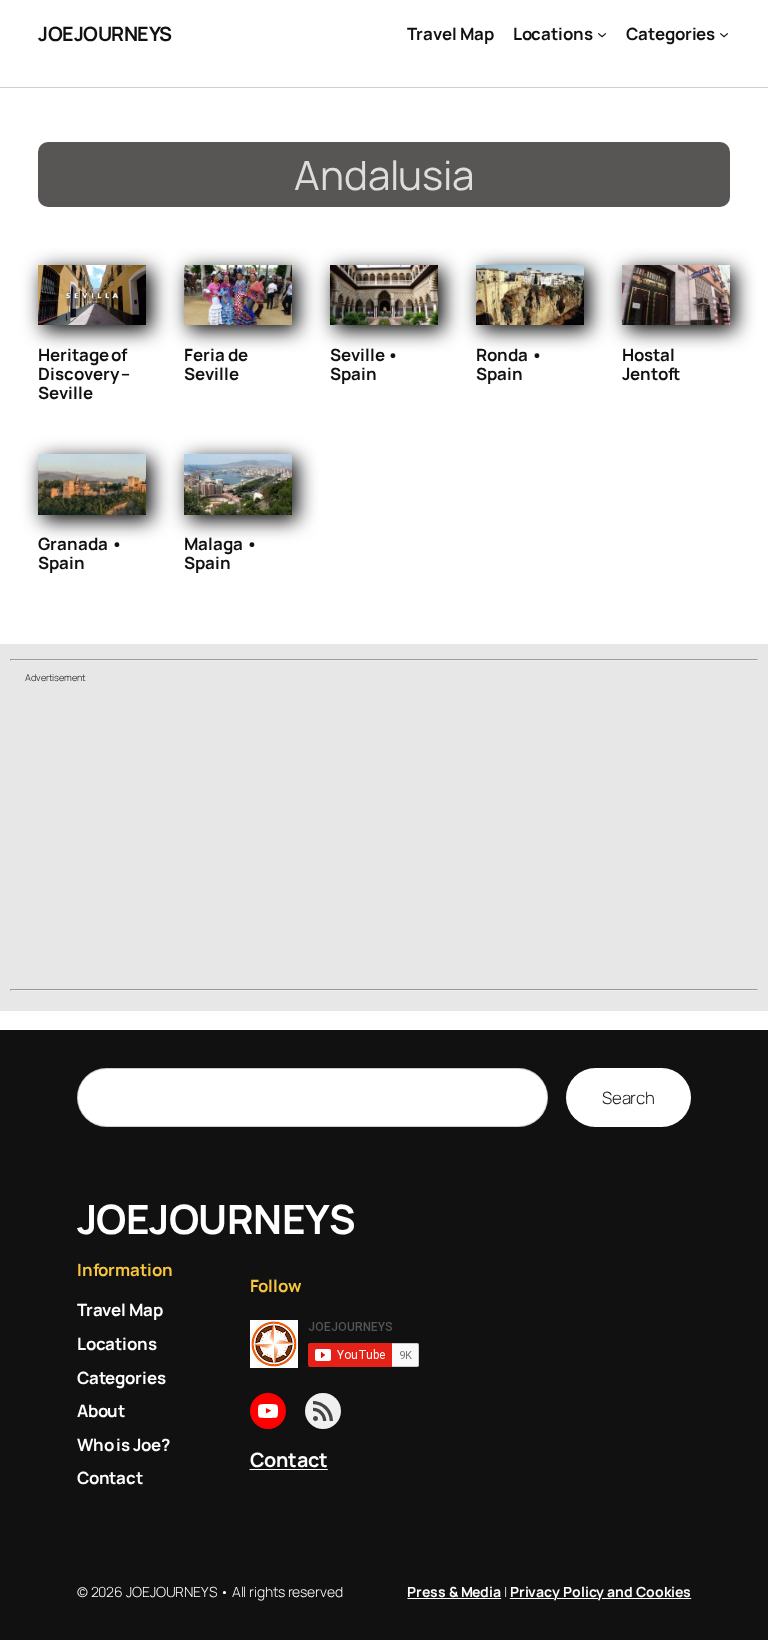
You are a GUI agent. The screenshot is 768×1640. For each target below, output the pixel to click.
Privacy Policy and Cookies (600, 1591)
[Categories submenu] (724, 34)
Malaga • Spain (220, 553)
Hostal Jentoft (651, 364)
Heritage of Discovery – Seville (84, 373)
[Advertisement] (384, 839)
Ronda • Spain (509, 364)
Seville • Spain (364, 364)
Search (628, 1097)
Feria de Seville (215, 364)
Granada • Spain (80, 553)
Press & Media (454, 1591)
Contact (289, 1459)
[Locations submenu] (602, 34)
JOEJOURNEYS (105, 33)
